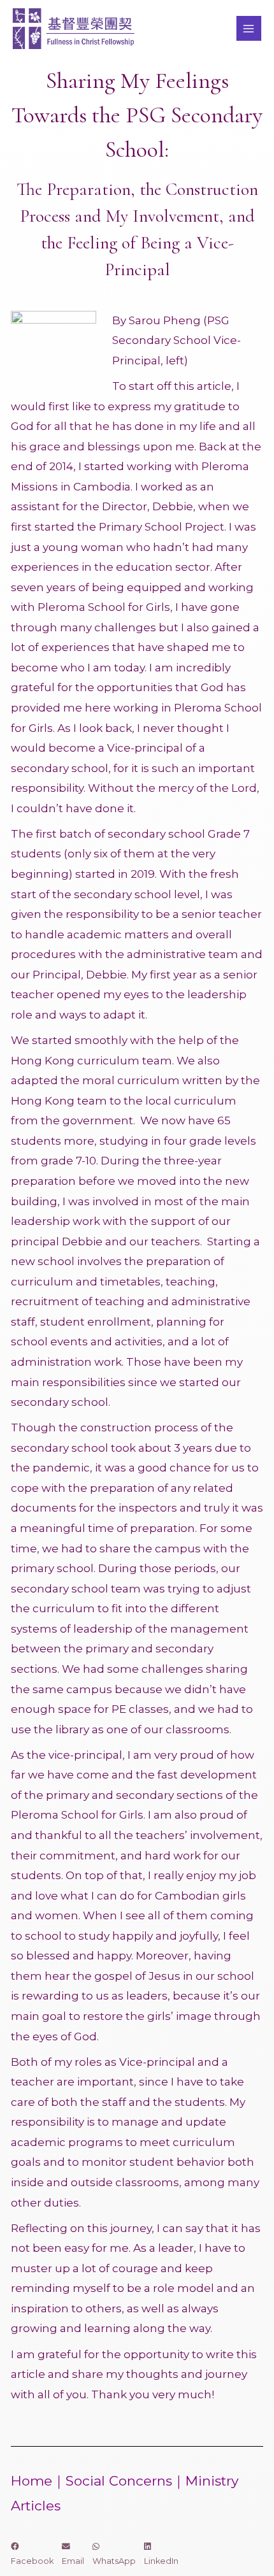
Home (32, 2481)
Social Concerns (119, 2481)
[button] (32, 2554)
